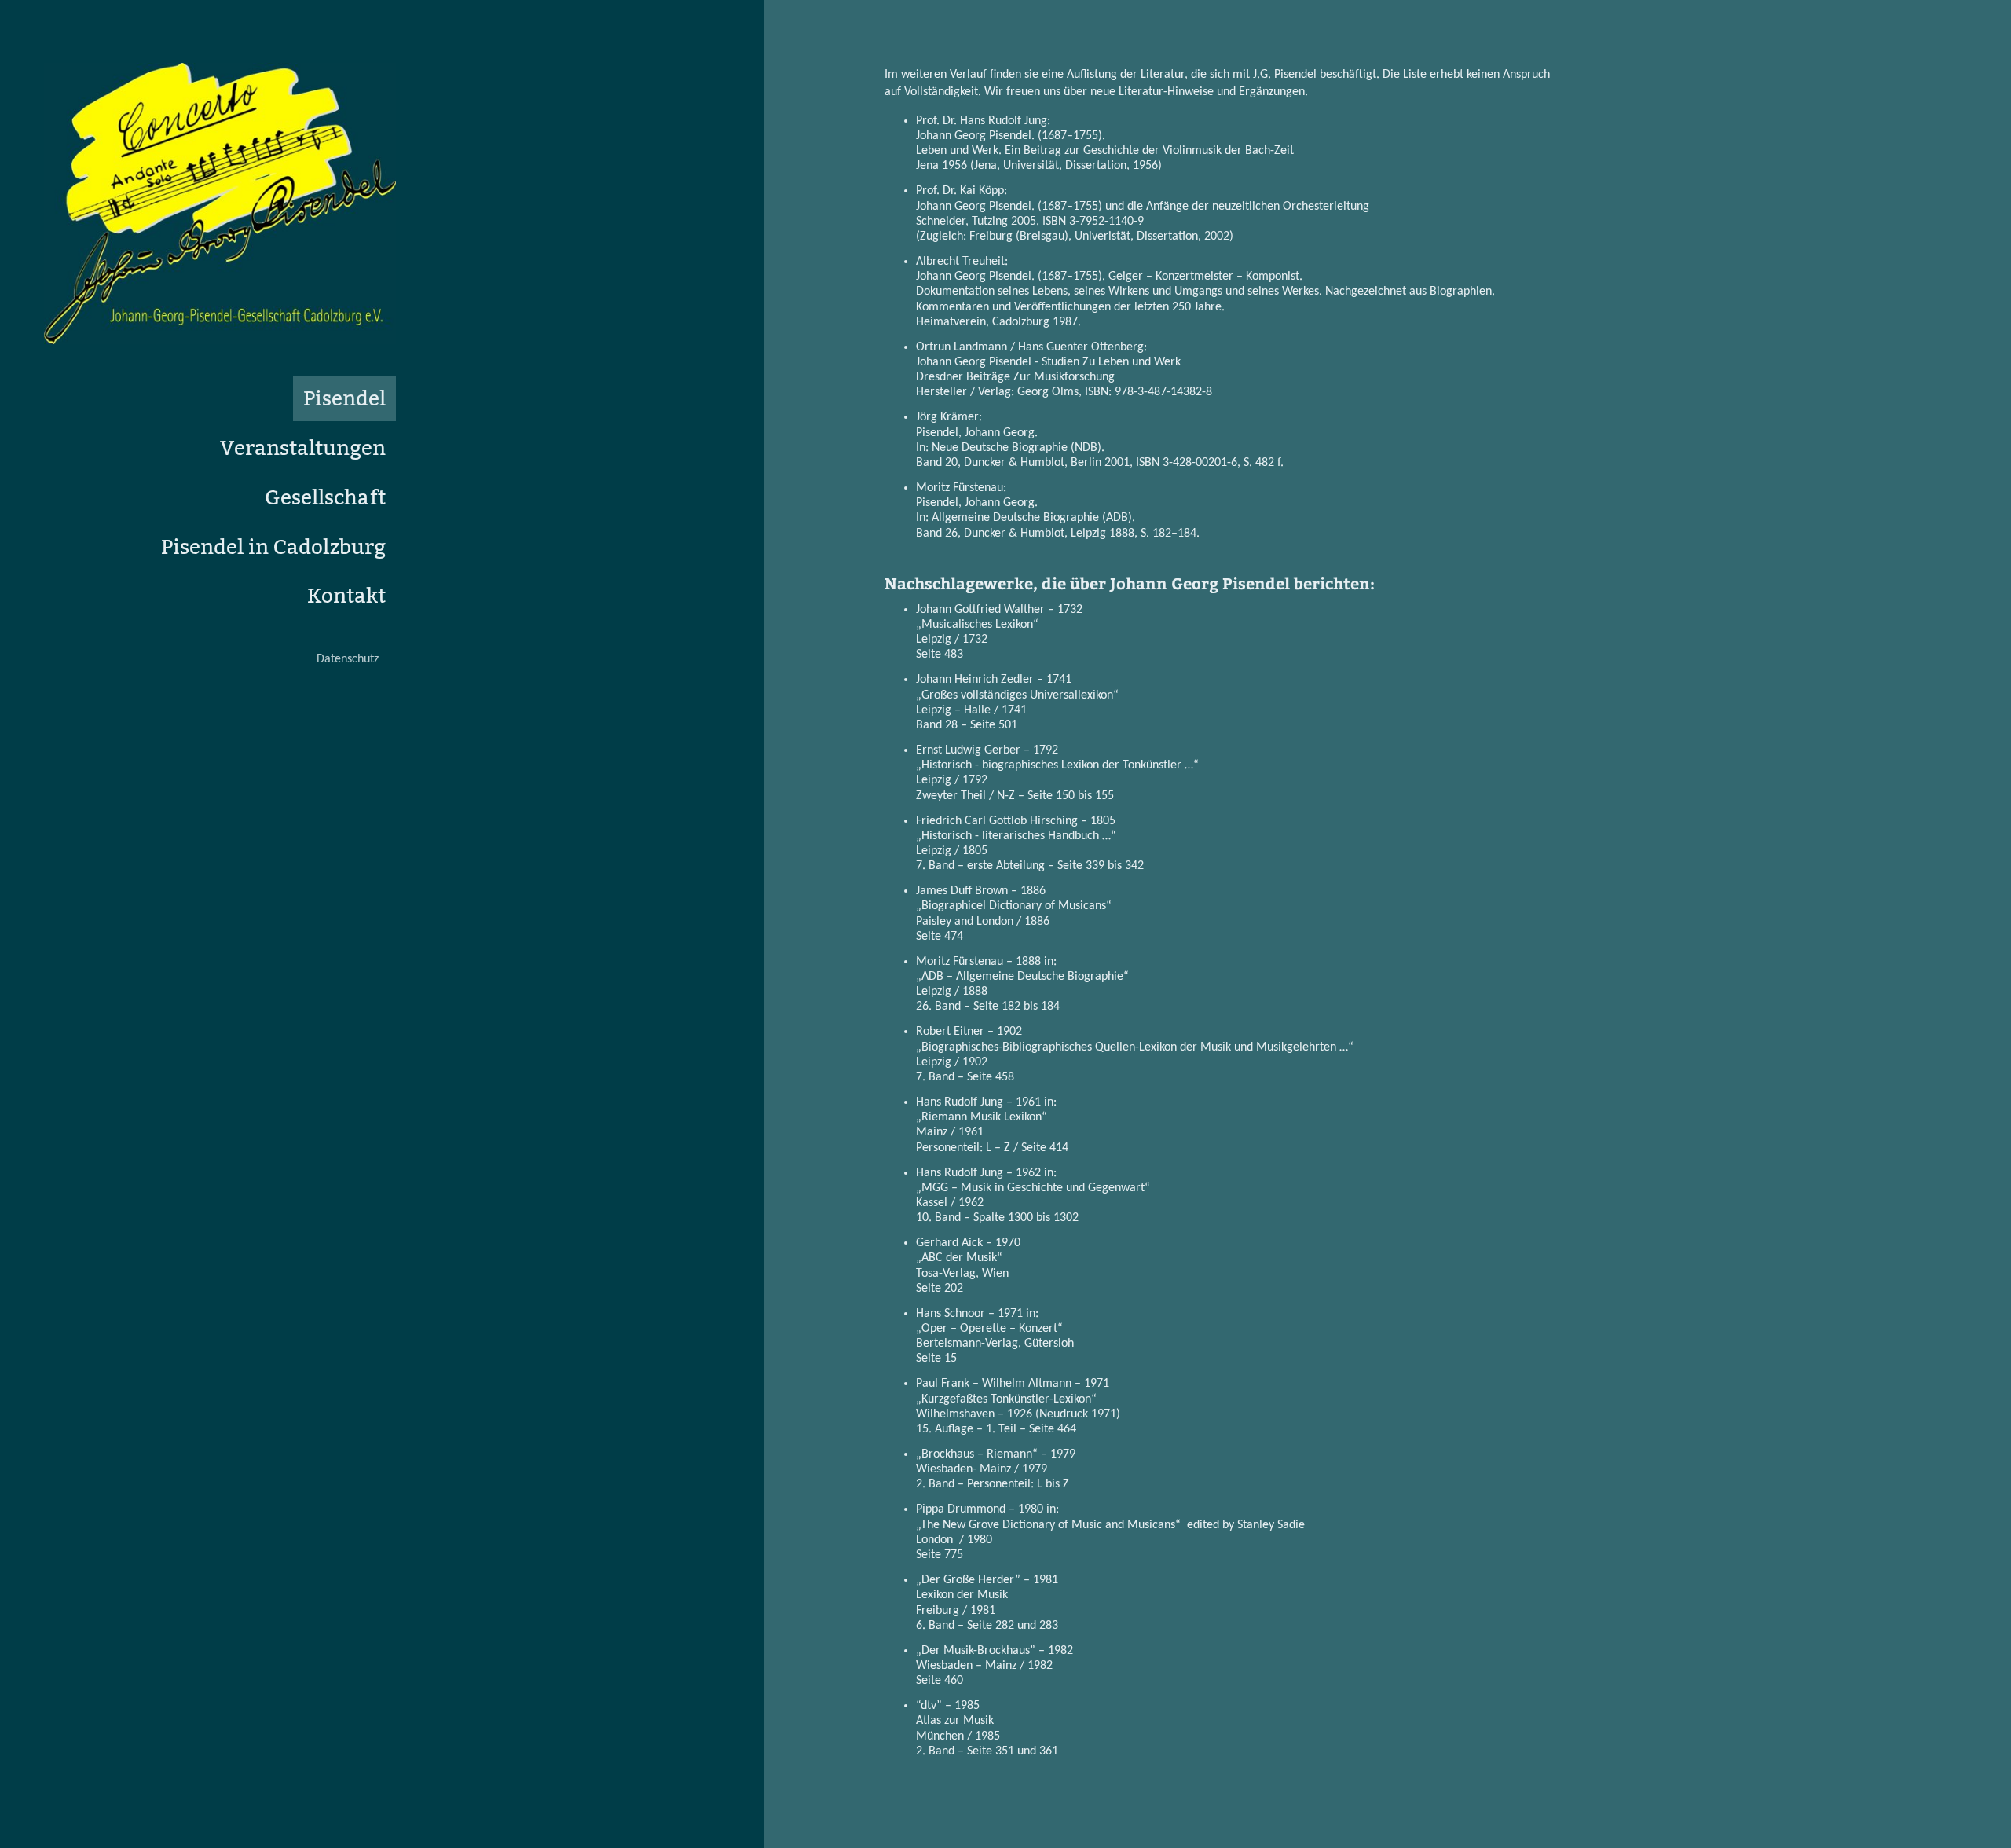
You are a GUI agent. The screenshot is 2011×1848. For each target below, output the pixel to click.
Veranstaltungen (303, 448)
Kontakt (346, 596)
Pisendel (344, 399)
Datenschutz (348, 659)
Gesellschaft (325, 498)
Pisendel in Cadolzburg (273, 547)
